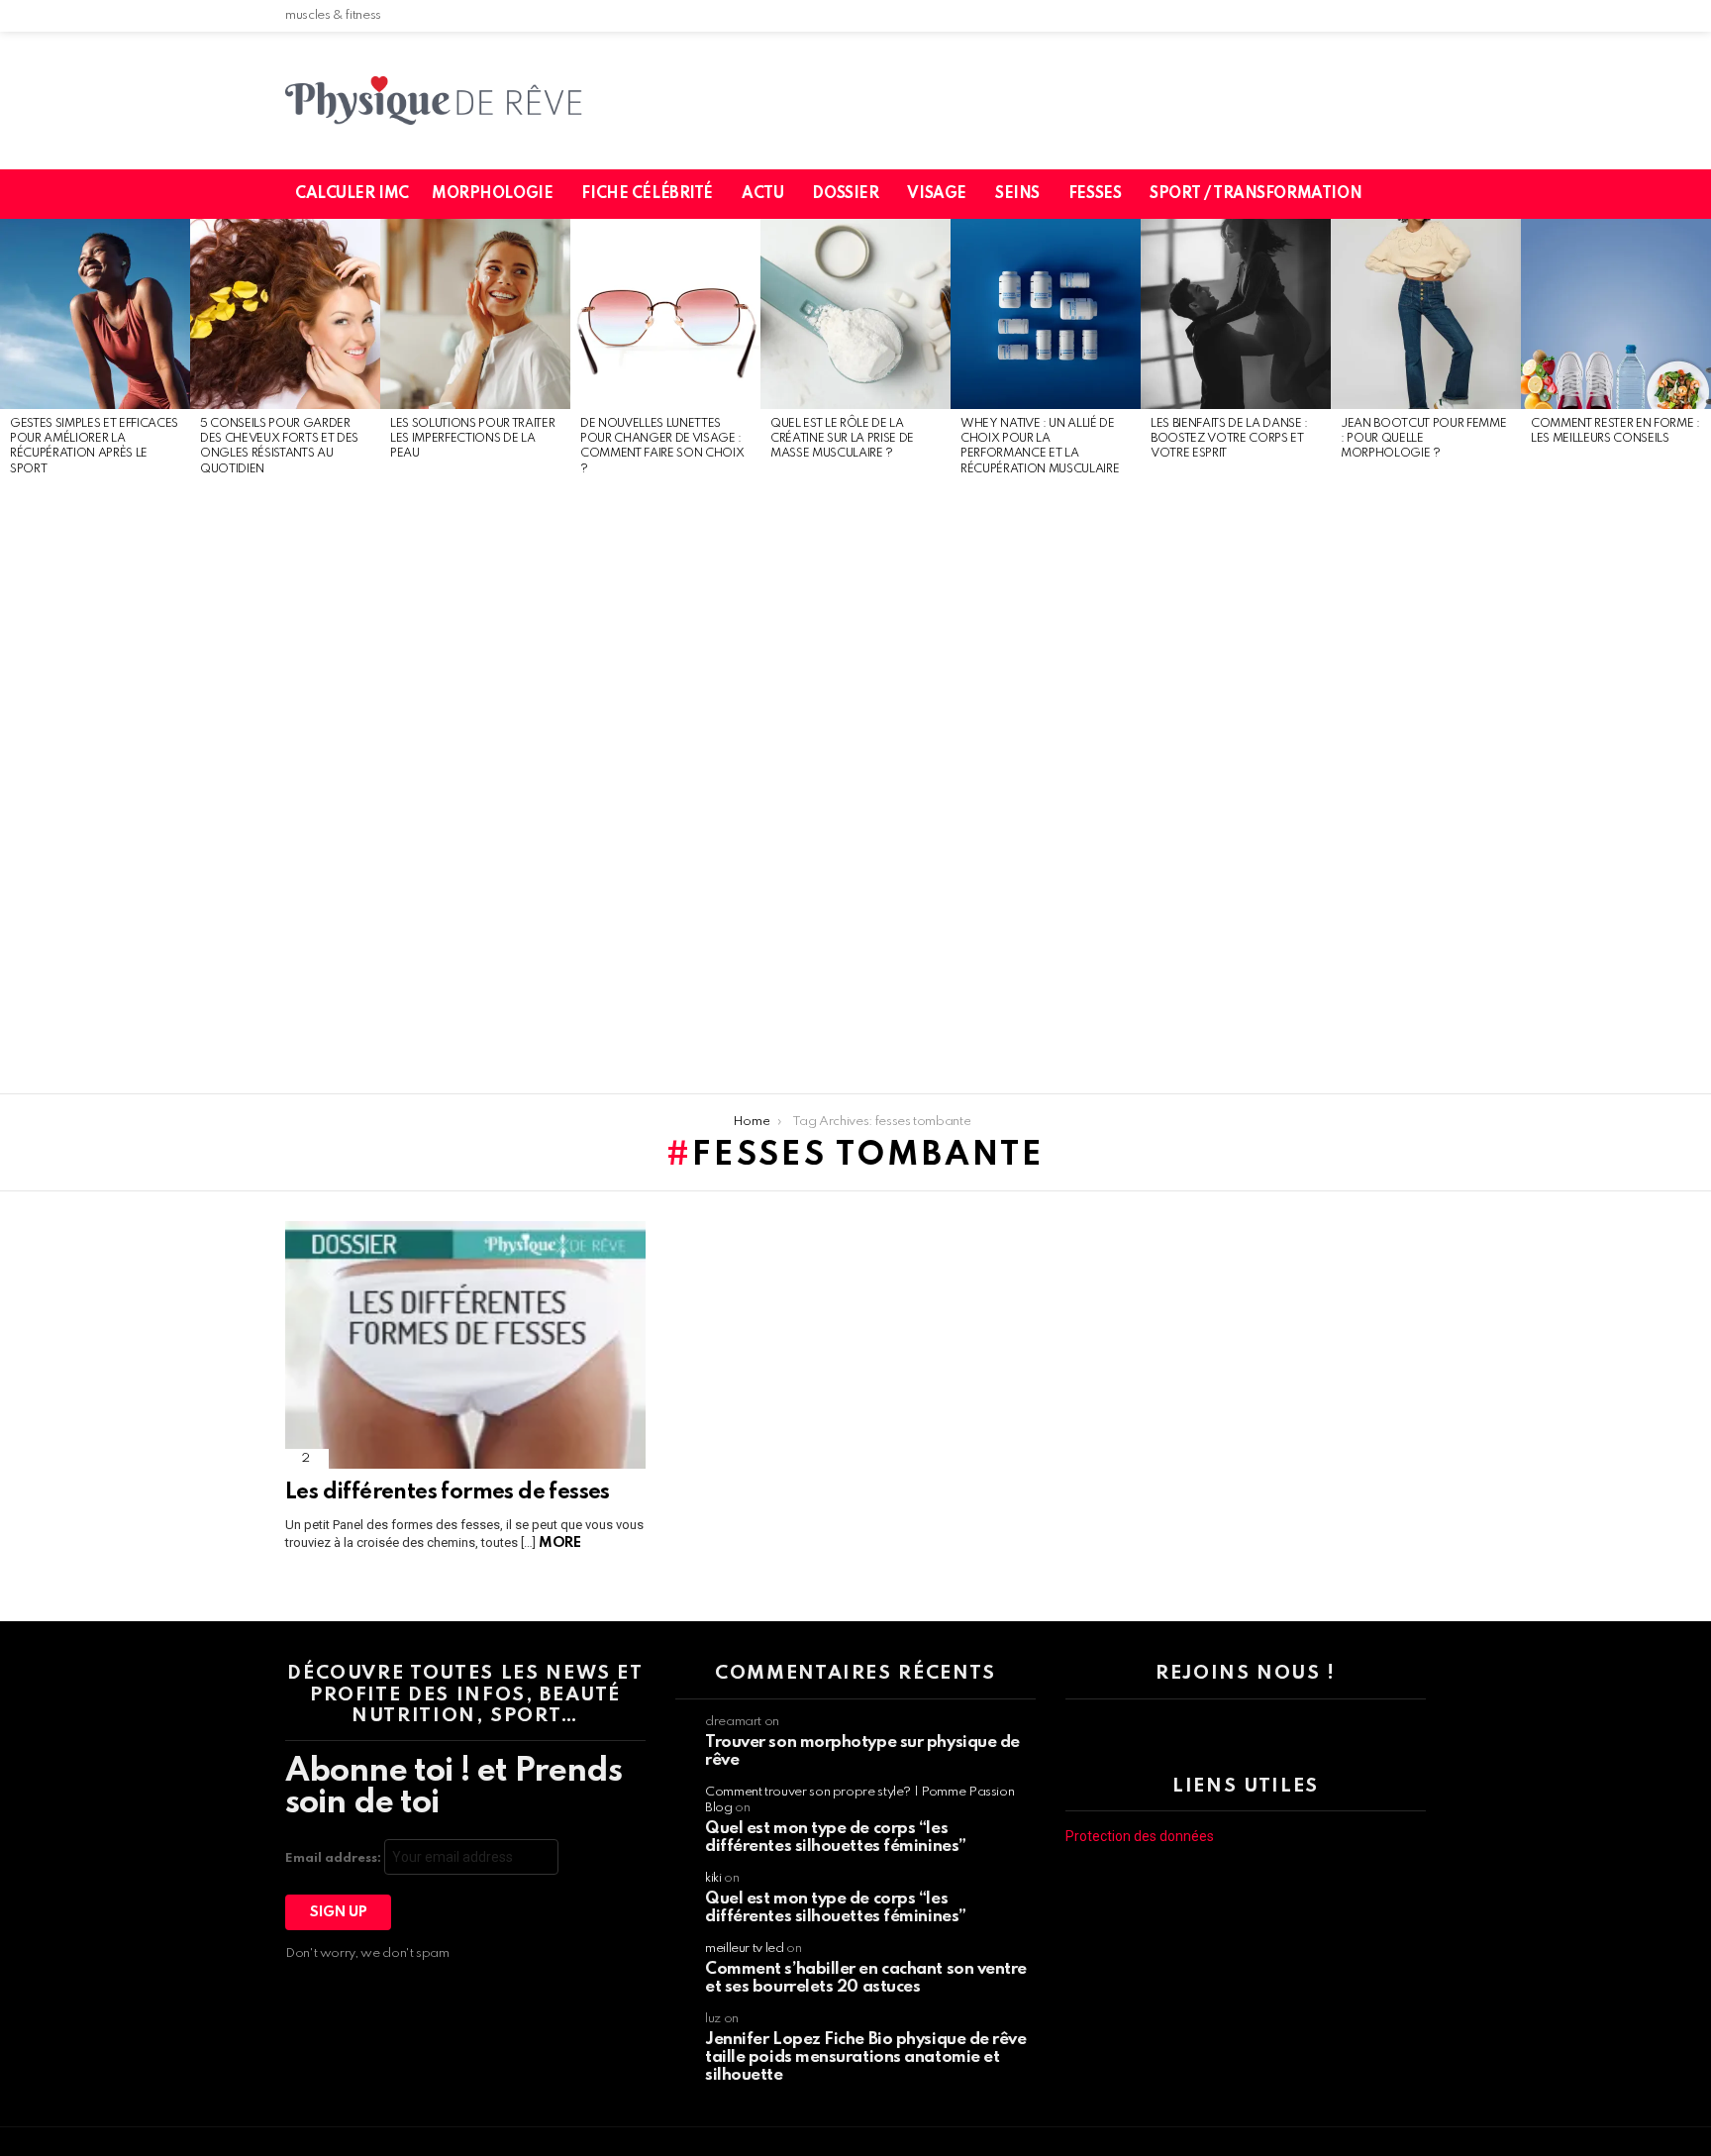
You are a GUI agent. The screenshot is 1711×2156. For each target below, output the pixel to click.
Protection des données (1140, 1836)
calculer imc (352, 194)
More (559, 1543)
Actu (762, 194)
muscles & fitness (333, 15)
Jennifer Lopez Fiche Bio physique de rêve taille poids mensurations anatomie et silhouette (866, 2057)
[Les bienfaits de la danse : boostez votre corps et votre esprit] (1236, 314)
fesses (1095, 194)
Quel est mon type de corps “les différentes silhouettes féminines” (836, 1838)
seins (1017, 194)
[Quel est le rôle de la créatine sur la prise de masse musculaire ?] (855, 314)
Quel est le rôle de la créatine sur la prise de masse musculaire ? (842, 439)
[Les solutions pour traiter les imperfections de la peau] (475, 314)
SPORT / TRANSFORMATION (1256, 194)
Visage (936, 194)
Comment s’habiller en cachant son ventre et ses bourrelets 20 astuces (866, 1978)
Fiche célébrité (647, 194)
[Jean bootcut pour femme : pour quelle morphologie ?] (1426, 314)
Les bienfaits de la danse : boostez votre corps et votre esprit (1229, 439)
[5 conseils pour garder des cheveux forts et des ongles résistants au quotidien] (285, 314)
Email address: (335, 1858)
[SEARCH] (1423, 194)
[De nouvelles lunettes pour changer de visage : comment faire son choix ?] (665, 314)
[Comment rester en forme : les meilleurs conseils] (1616, 314)
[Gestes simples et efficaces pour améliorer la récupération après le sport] (95, 314)
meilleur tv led (745, 1949)
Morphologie (492, 194)
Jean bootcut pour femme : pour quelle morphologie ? (1423, 439)
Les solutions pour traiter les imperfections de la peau (472, 439)
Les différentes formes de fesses (448, 1492)
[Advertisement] (95, 786)
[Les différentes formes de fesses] (465, 1345)
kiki (713, 1878)
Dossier (845, 194)
